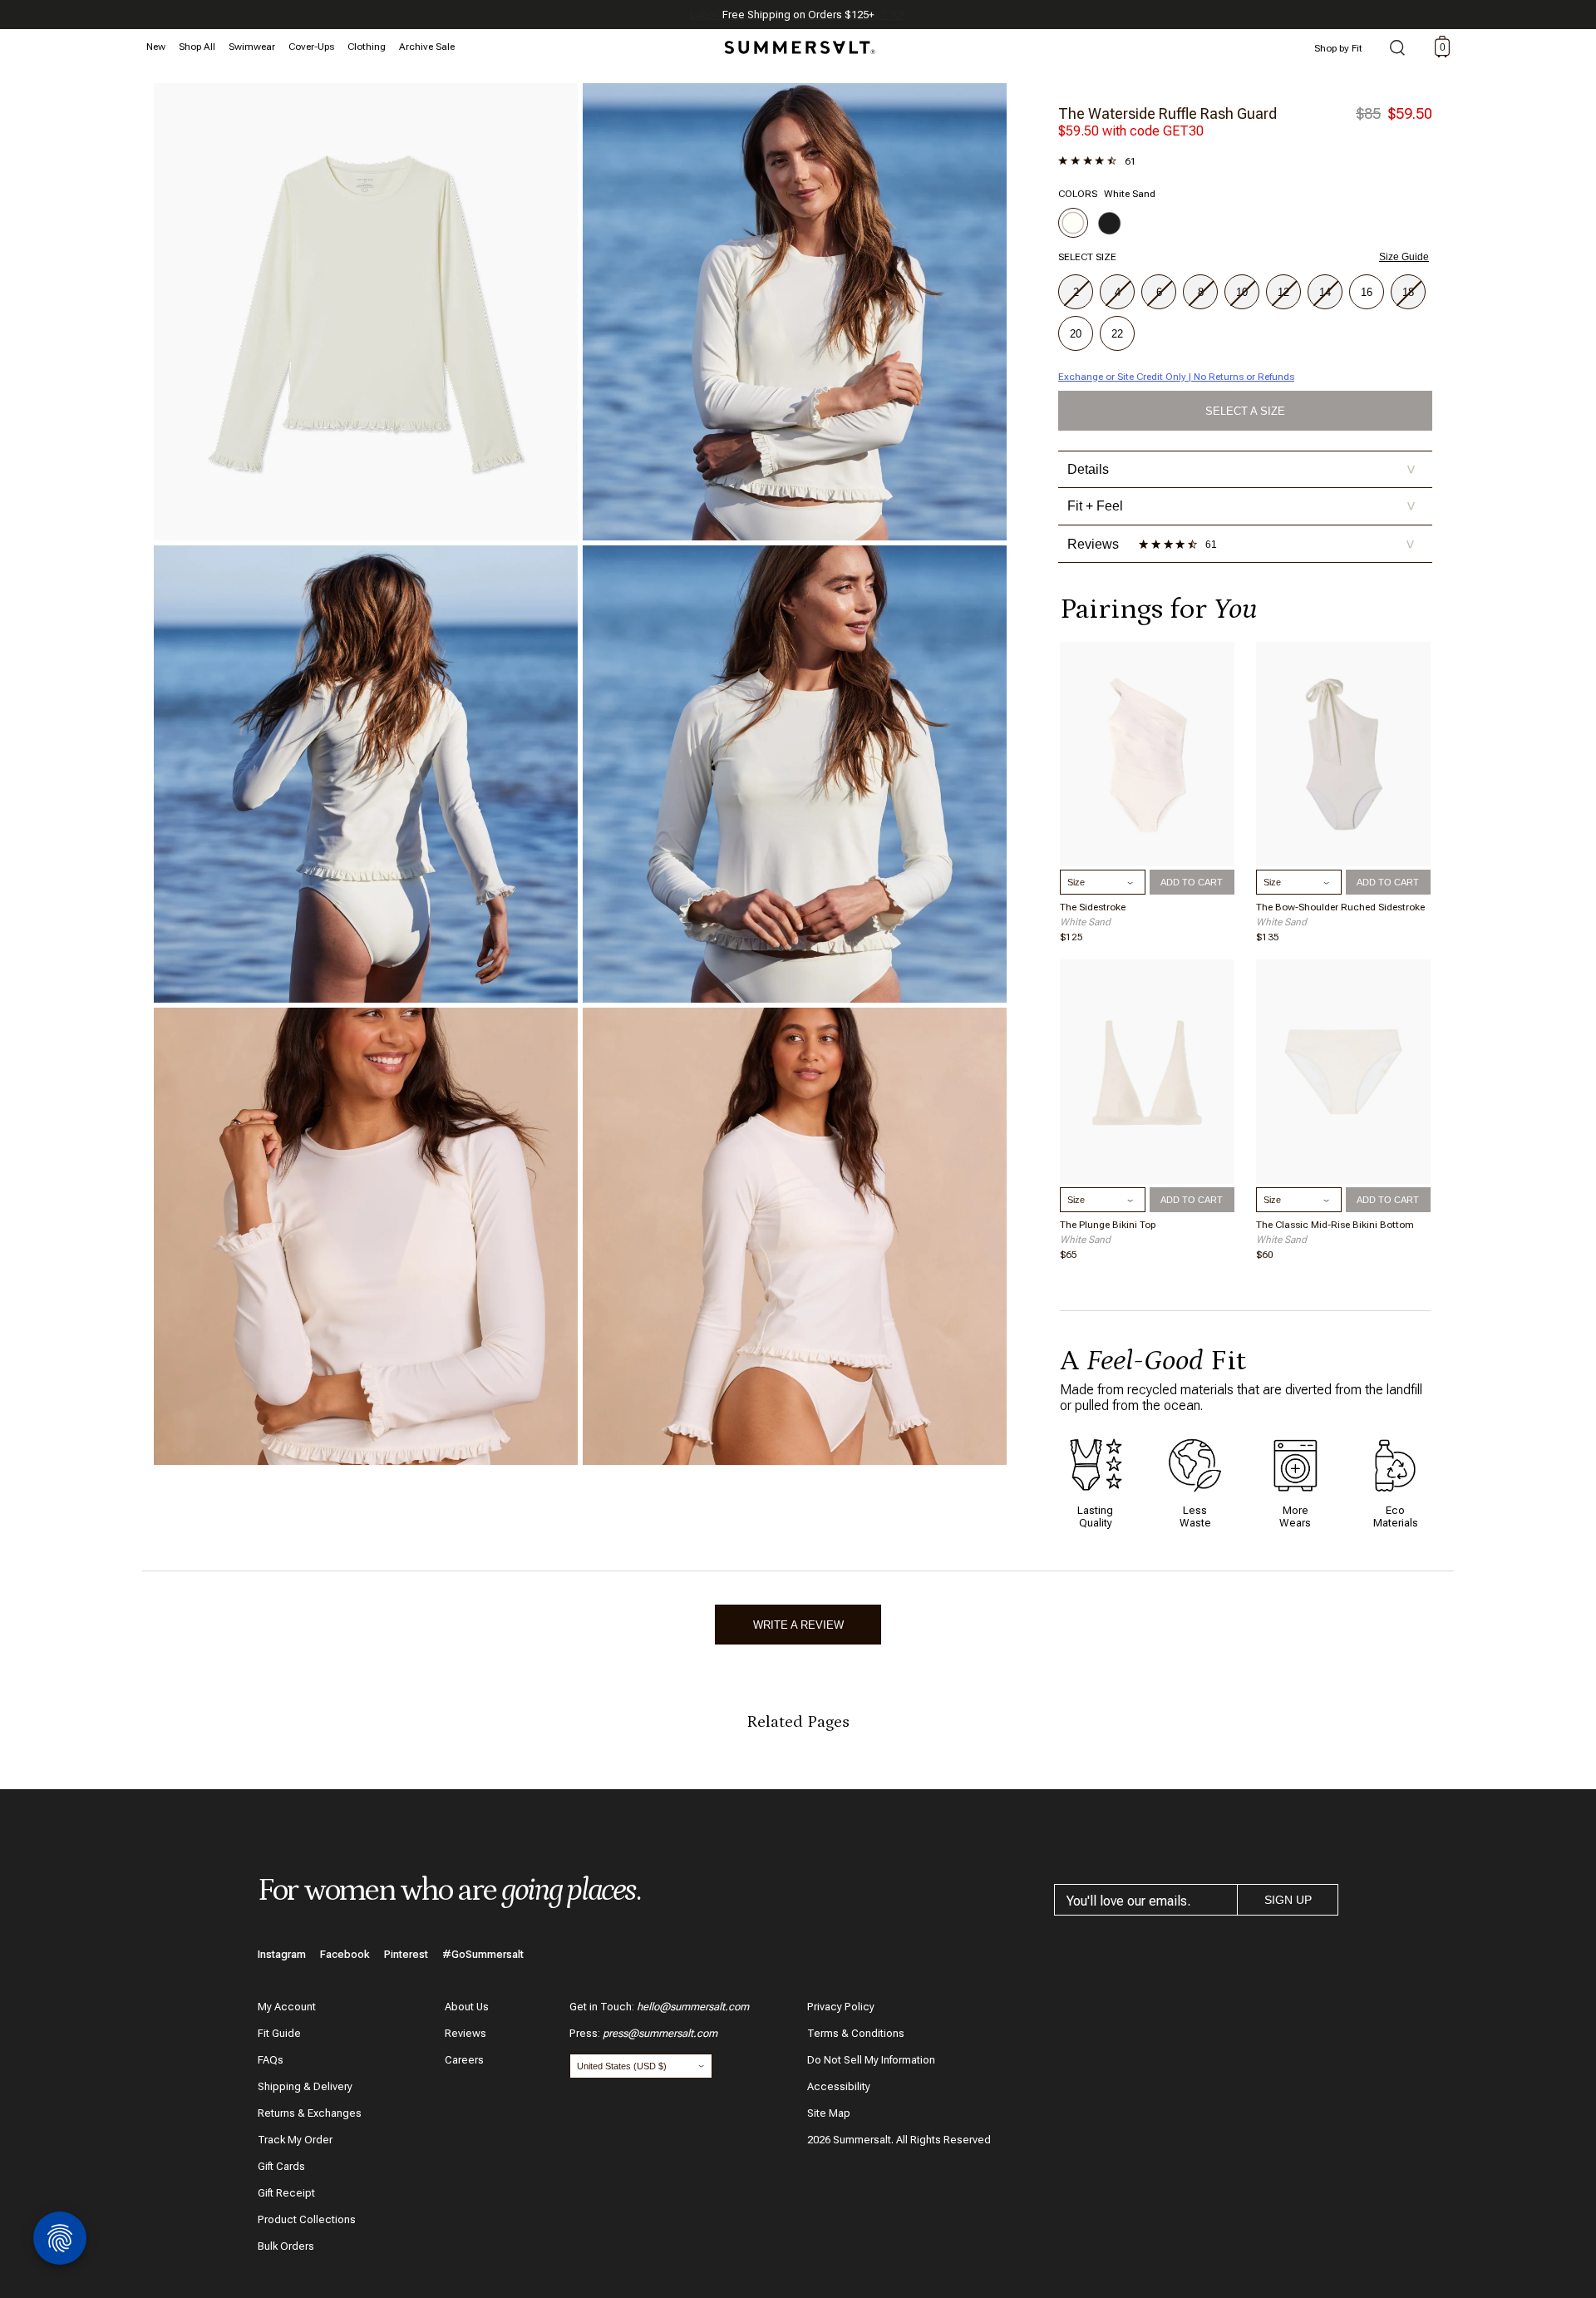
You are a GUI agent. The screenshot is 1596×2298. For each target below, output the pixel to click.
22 (1117, 334)
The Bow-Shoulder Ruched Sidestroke (1340, 907)
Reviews (465, 2033)
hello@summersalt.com (693, 2007)
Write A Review (798, 1625)
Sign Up (1288, 1900)
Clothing (367, 47)
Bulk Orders (286, 2246)
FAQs (271, 2060)
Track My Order (295, 2140)
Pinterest (406, 1954)
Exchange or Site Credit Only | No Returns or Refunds (1176, 377)
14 (1325, 292)
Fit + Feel (1241, 506)
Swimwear (252, 47)
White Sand (1085, 922)
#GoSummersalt (483, 1954)
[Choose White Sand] (1073, 223)
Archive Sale (427, 47)
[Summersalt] (797, 42)
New (156, 47)
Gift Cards (281, 2166)
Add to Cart (1192, 882)
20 (1076, 334)
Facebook (345, 1954)
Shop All (197, 47)
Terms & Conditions (856, 2033)
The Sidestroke (1093, 907)
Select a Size (1245, 411)
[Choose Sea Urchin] (1110, 223)
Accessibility (839, 2086)
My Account (287, 2007)
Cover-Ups (311, 47)
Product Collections (307, 2219)
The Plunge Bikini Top (1108, 1225)
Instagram (282, 1954)
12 (1283, 292)
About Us (467, 2007)
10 (1242, 292)
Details (1241, 469)
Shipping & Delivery (305, 2086)
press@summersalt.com (660, 2033)
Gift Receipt (286, 2193)
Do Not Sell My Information (871, 2060)
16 (1367, 292)
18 (1408, 292)
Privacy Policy (841, 2007)
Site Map (829, 2113)
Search (1397, 49)
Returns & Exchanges (310, 2113)
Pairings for (1158, 609)
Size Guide (1404, 257)
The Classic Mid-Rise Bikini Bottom (1335, 1225)
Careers (464, 2060)
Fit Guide (279, 2033)
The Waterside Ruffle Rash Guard (1167, 113)
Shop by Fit (1338, 48)
